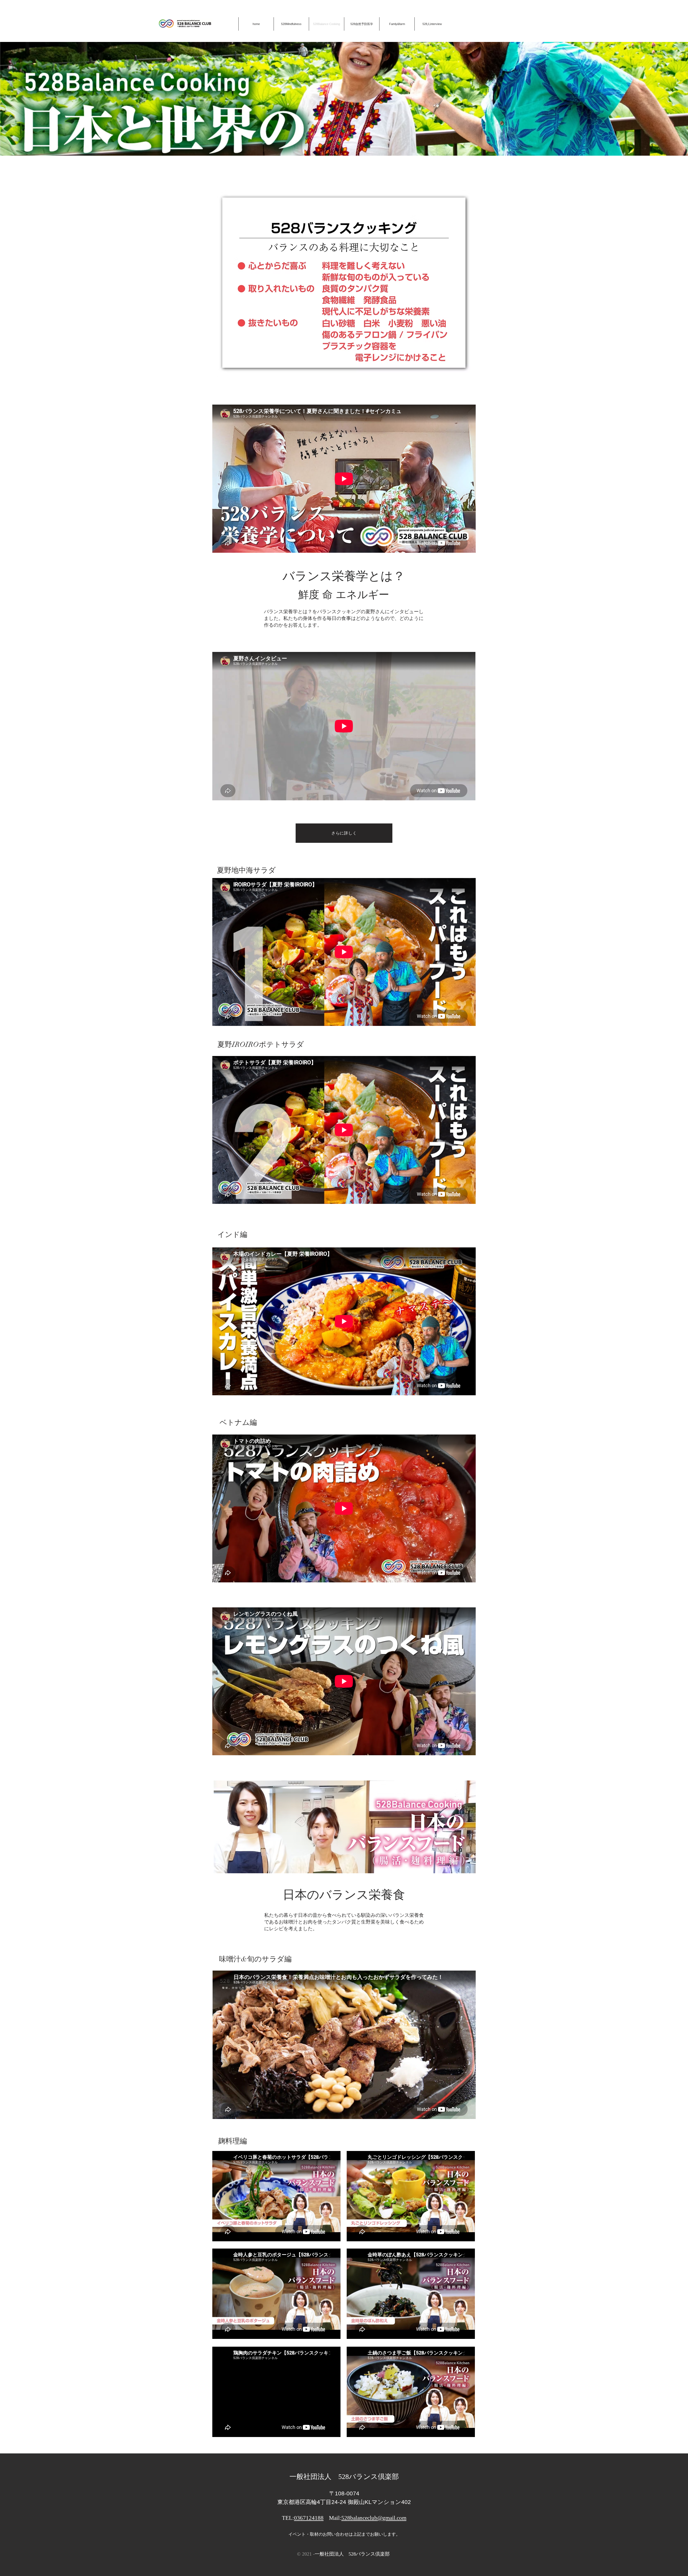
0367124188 (309, 2518)
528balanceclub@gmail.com (374, 2518)
